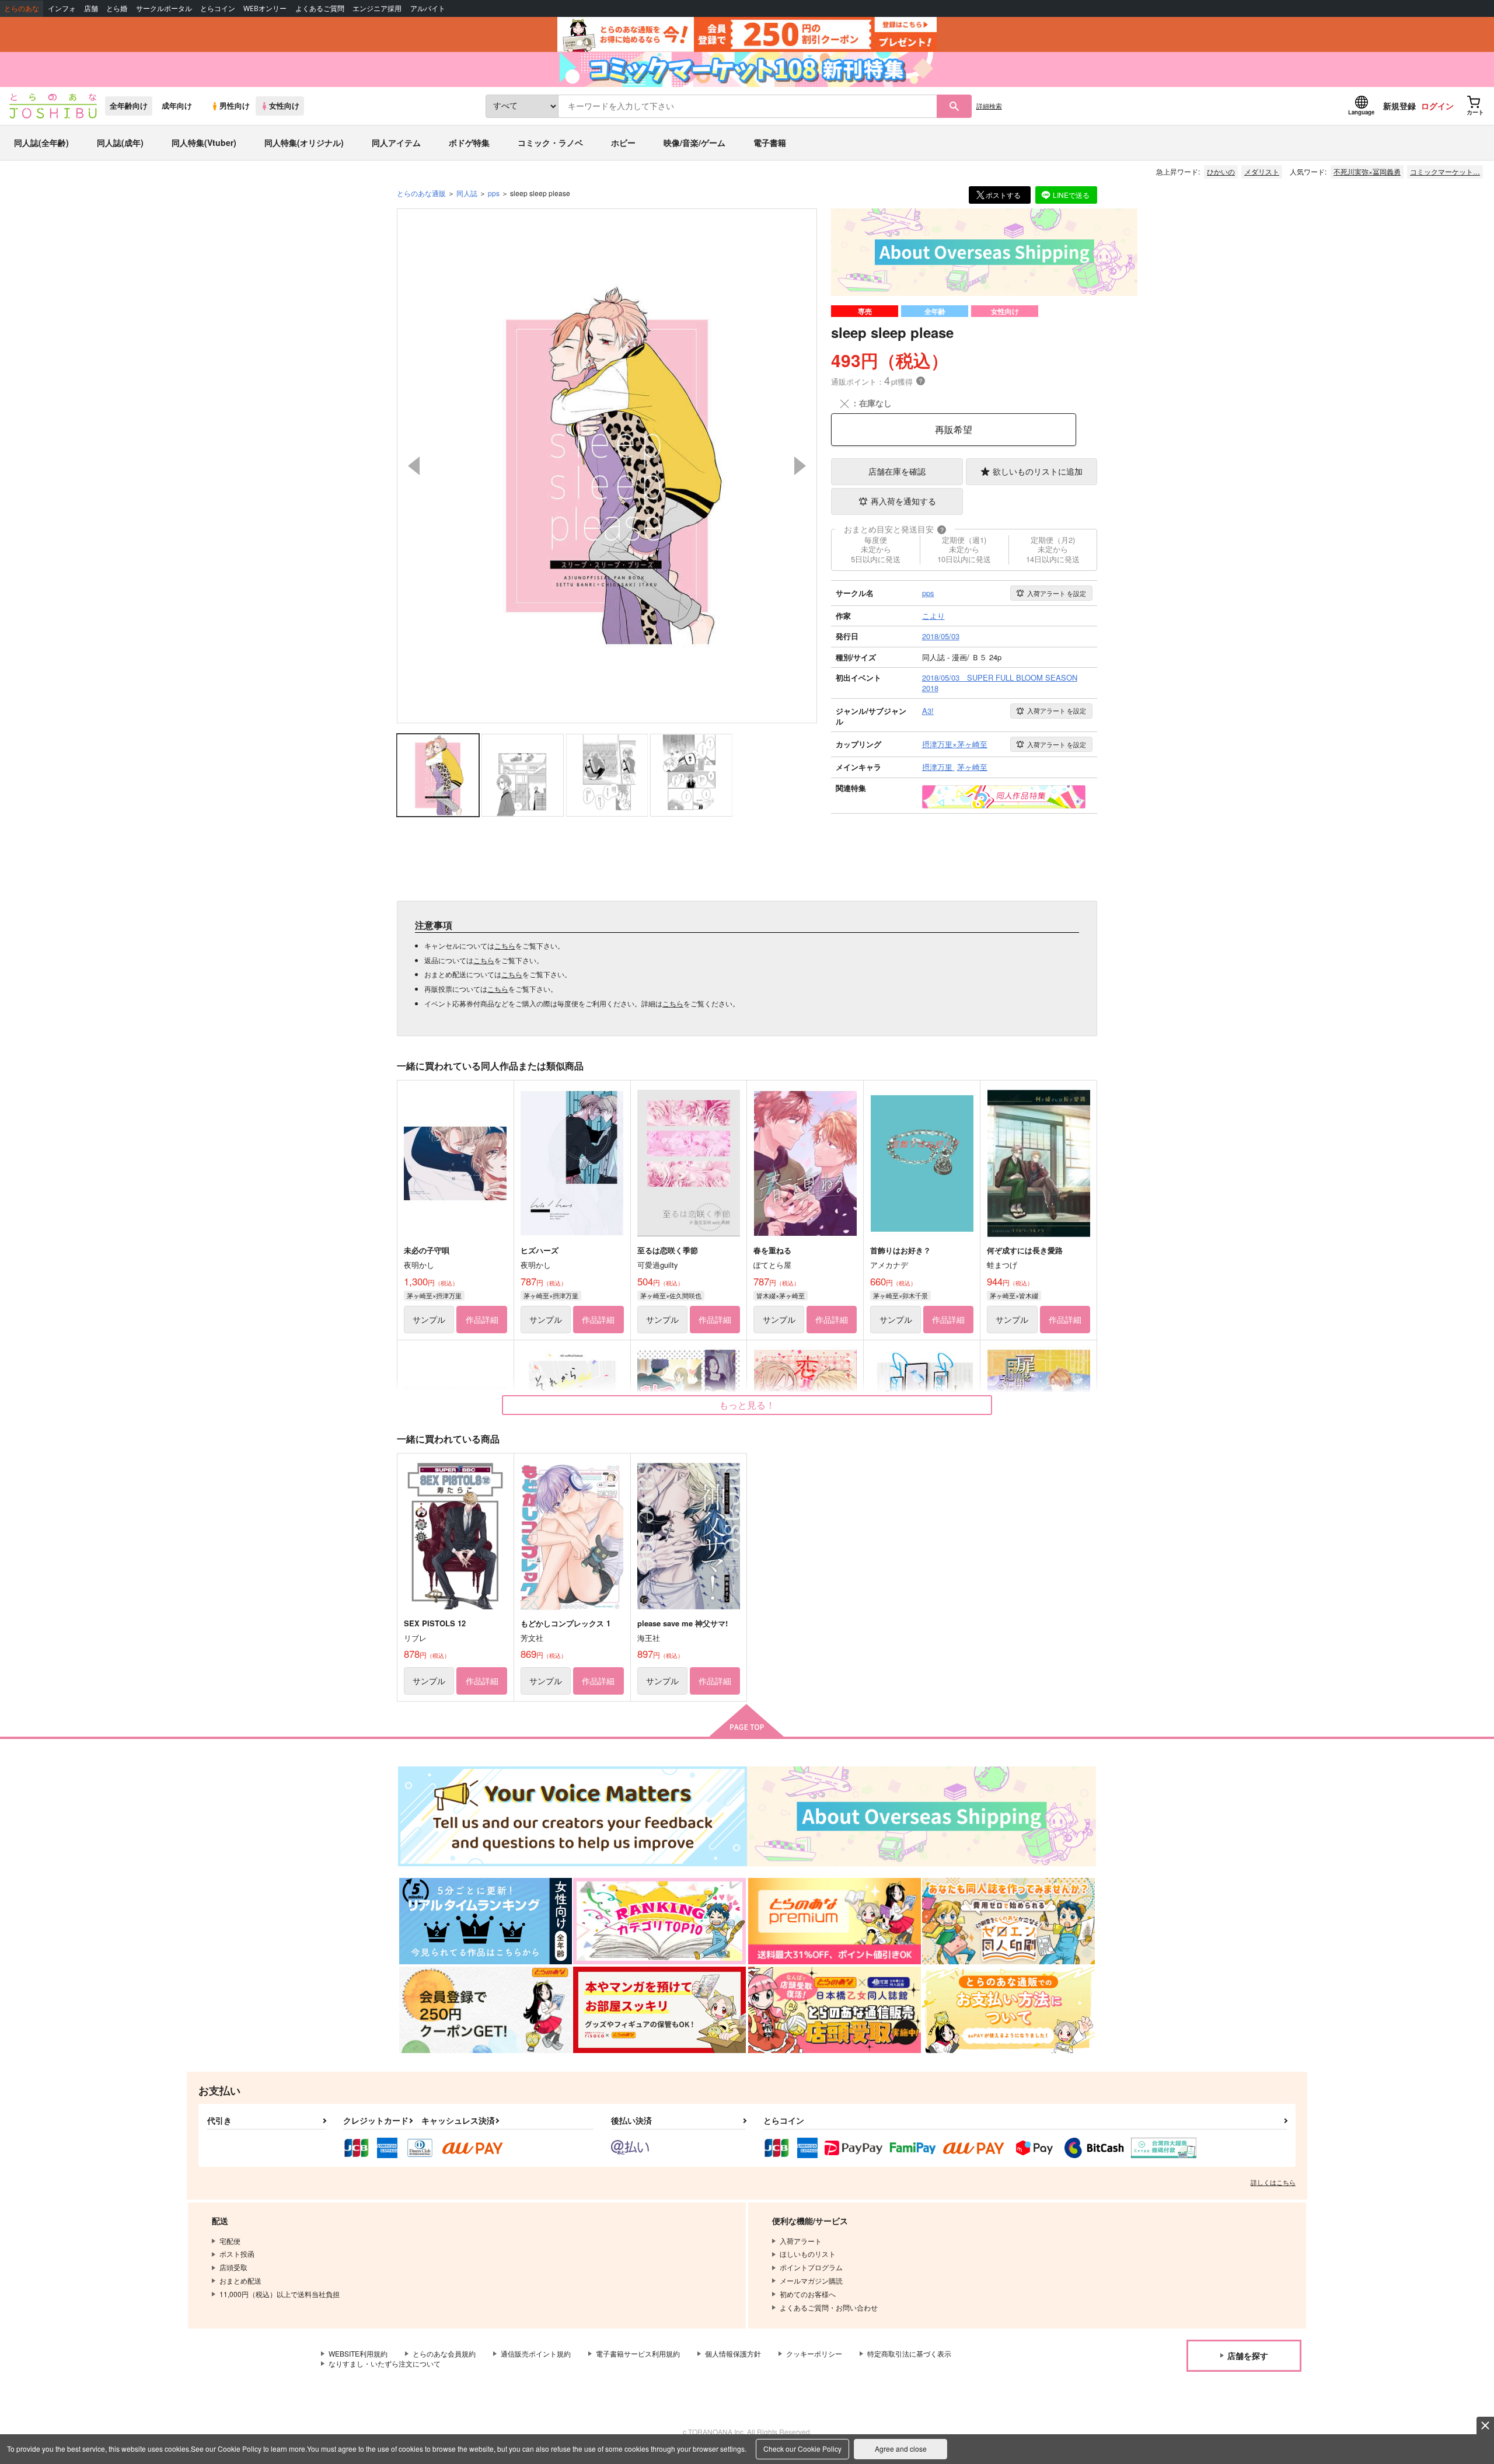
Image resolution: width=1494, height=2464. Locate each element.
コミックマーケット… (1445, 171)
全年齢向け (129, 106)
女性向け (284, 106)
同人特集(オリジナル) (304, 142)
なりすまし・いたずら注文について (385, 2363)
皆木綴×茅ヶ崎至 (781, 1295)
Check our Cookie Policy (802, 2449)
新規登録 (1399, 106)
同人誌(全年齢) (41, 142)
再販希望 (954, 429)
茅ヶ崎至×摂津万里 (434, 1295)
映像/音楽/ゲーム (694, 142)
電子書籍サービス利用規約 (638, 2353)
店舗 (91, 8)
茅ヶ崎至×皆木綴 (1014, 1295)
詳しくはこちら (1273, 2182)
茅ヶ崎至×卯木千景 (900, 1295)
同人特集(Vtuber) (204, 142)
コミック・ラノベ (550, 142)
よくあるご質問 (320, 8)
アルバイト (428, 8)
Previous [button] (414, 466)
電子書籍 (770, 142)
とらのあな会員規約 (444, 2353)
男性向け (235, 106)
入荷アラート (1057, 593)
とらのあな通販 (421, 193)
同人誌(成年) (120, 142)
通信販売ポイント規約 (536, 2353)
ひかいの (1221, 171)
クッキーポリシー (814, 2353)
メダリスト (1262, 171)
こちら (505, 945)
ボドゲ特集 (469, 142)
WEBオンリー (265, 8)
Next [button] (800, 466)
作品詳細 (482, 1319)
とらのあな (22, 8)
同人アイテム (396, 142)
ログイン (1437, 106)
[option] (607, 466)
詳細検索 (989, 106)
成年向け (177, 106)
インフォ (62, 8)
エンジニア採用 (377, 8)
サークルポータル (164, 8)
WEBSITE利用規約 (358, 2353)
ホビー (623, 142)
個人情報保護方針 (733, 2353)
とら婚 (117, 8)
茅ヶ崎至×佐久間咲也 (671, 1295)
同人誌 (467, 193)
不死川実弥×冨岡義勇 (1367, 171)
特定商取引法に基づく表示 (909, 2353)
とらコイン (218, 8)
